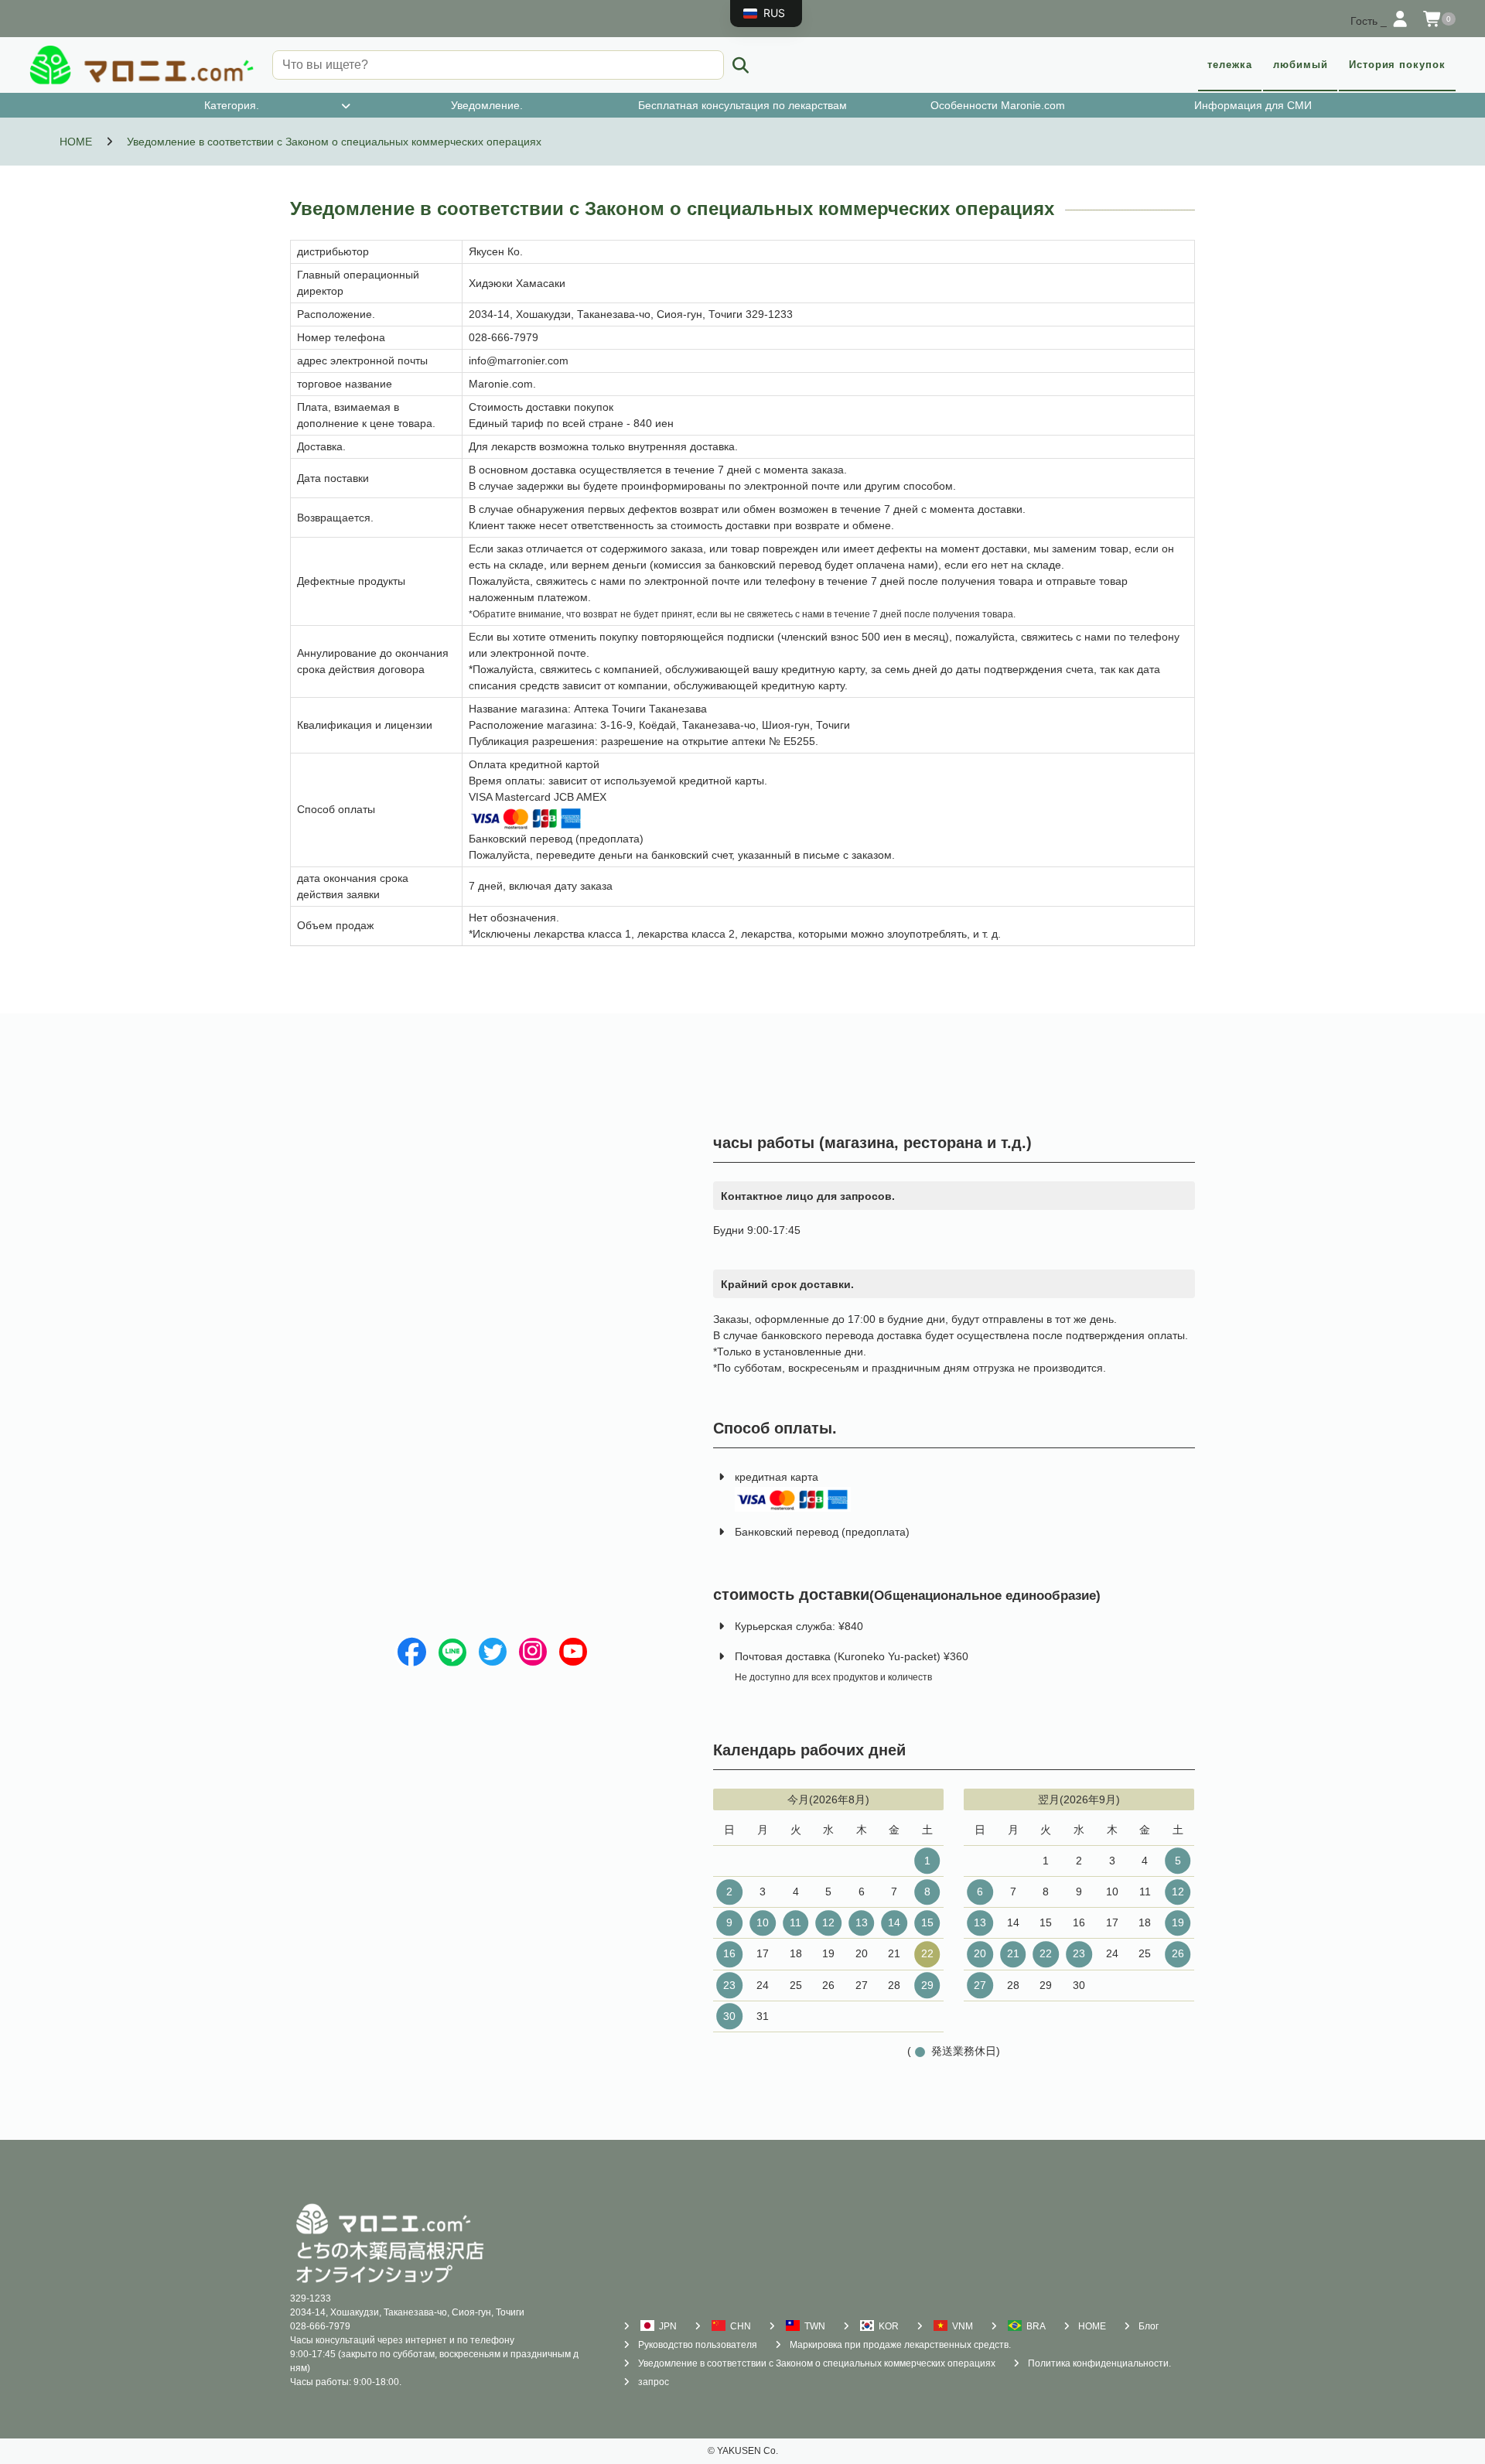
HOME (1092, 2326)
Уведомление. (487, 105)
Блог (1149, 2326)
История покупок (1397, 65)
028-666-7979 (320, 2326)
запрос (654, 2382)
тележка (1230, 65)
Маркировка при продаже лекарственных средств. (900, 2345)
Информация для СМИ (1253, 105)
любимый (1301, 65)
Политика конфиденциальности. (1099, 2363)
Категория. (232, 105)
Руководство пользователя (698, 2345)
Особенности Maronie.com (998, 105)
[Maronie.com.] (142, 65)
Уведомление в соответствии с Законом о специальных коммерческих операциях (817, 2363)
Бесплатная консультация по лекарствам (742, 105)
